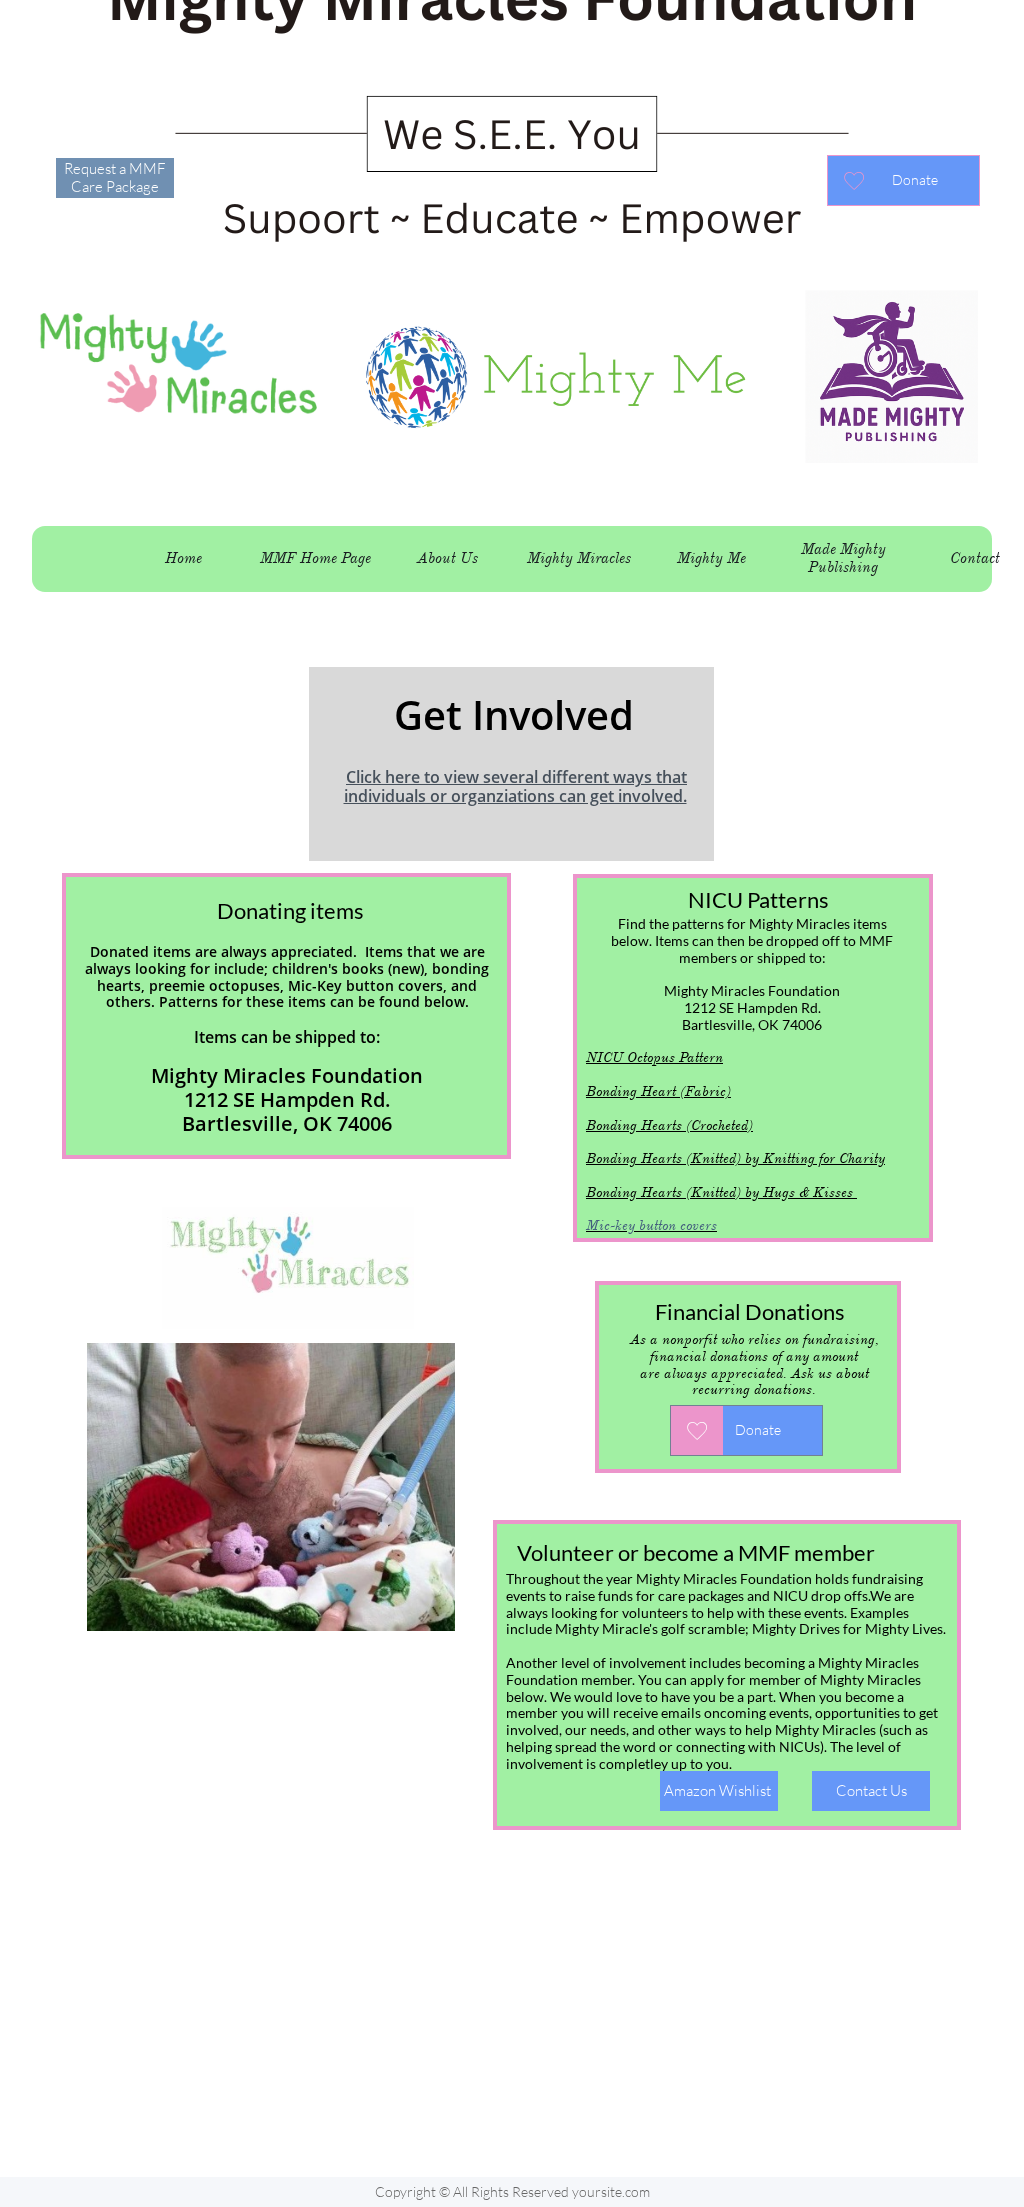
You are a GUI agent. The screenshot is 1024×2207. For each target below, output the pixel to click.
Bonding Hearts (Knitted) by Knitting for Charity (735, 1158)
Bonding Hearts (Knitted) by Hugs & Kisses (721, 1192)
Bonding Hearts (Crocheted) (669, 1125)
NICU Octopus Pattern (654, 1057)
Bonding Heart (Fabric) (658, 1091)
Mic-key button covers (651, 1225)
